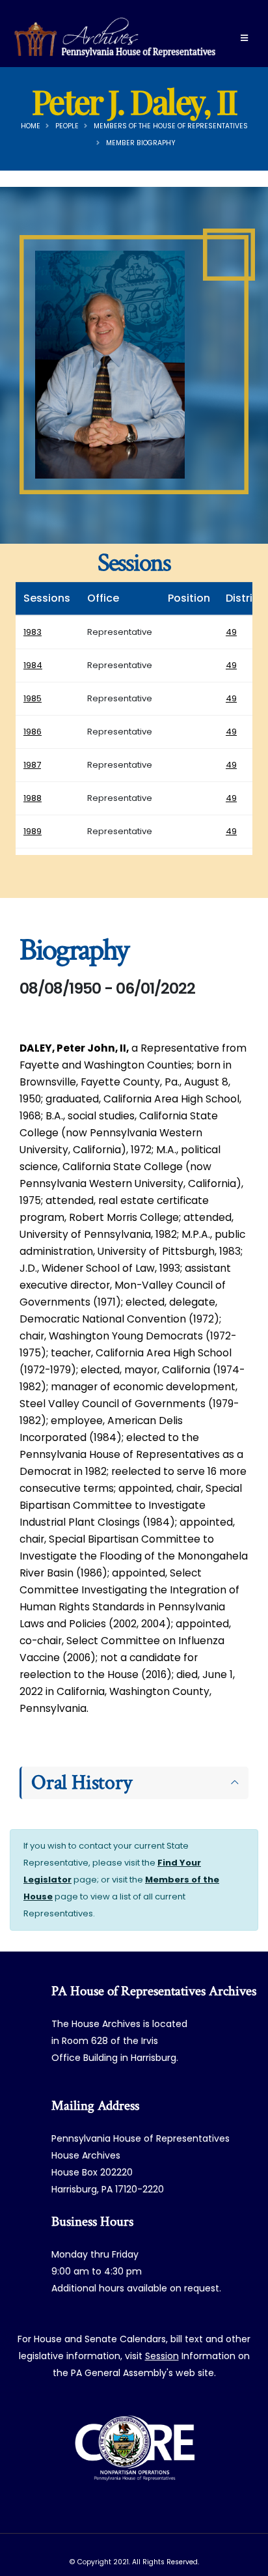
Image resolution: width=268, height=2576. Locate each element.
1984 (33, 665)
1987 (32, 765)
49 (231, 632)
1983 (33, 632)
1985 (33, 698)
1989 (33, 831)
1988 (33, 798)
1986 (33, 732)
